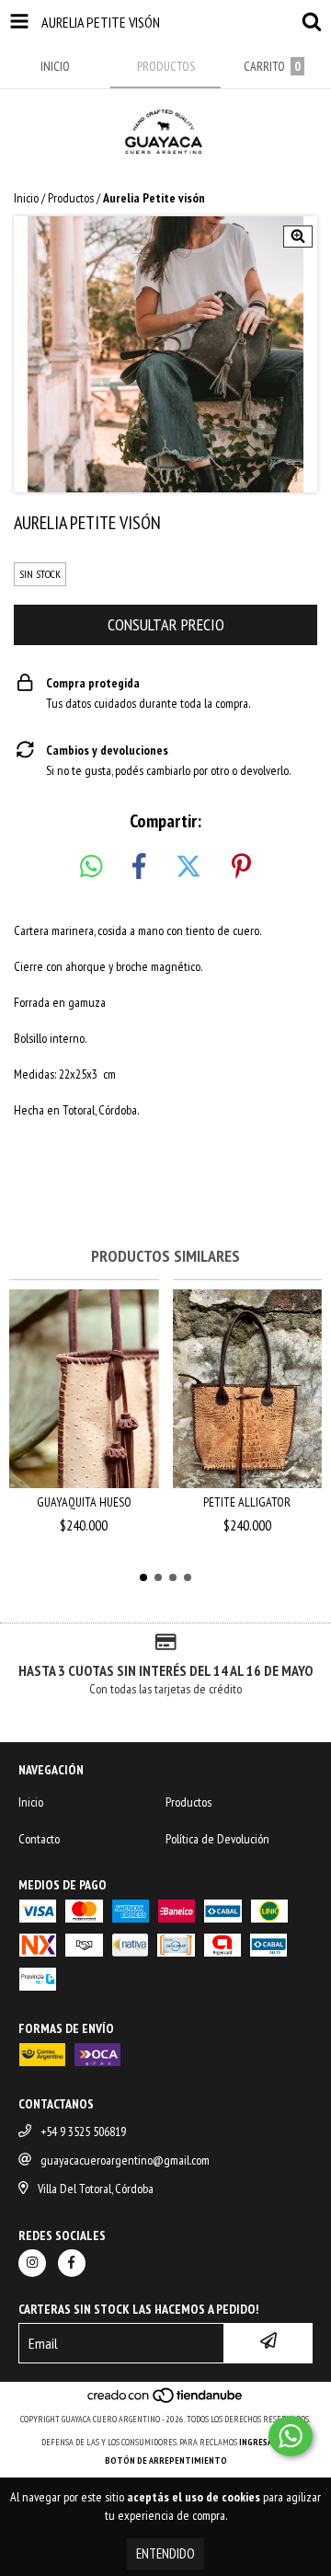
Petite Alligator (247, 1502)
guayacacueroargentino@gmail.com (125, 2160)
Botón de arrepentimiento (166, 2460)
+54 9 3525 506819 (83, 2131)
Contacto (39, 1839)
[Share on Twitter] (188, 867)
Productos (71, 198)
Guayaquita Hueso (84, 1502)
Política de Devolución (217, 1839)
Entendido (165, 2553)
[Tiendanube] (166, 2401)
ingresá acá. (265, 2442)
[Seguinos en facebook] (72, 2263)
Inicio (26, 198)
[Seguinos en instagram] (32, 2263)
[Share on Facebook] (139, 867)
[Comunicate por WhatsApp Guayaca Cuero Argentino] (291, 2436)
